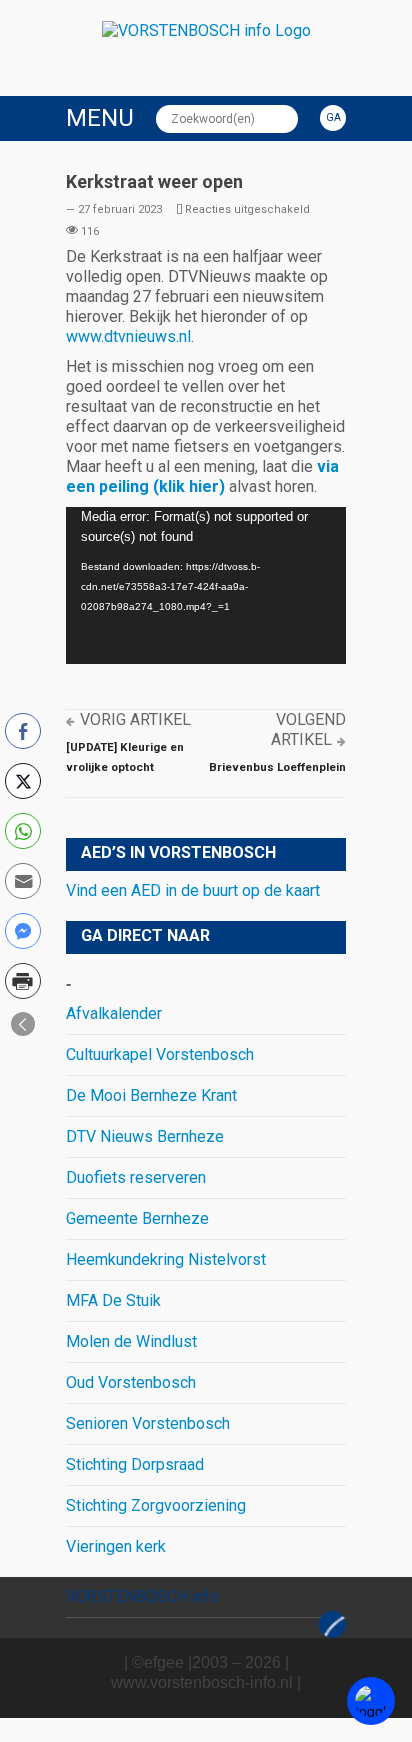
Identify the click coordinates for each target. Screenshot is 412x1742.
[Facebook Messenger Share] (23, 931)
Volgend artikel (308, 729)
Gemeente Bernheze (137, 1218)
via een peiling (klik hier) (202, 476)
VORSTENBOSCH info (142, 1596)
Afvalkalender (114, 1013)
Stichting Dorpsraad (135, 1464)
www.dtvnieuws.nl (128, 336)
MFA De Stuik (113, 1300)
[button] (23, 1024)
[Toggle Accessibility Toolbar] (371, 1701)
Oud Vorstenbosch (131, 1382)
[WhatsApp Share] (23, 831)
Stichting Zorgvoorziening (156, 1505)
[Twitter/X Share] (23, 781)
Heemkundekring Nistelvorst (166, 1259)
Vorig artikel (135, 719)
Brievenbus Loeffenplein (277, 767)
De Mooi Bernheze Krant (151, 1095)
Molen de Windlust (131, 1341)
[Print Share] (23, 981)
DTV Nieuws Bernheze (145, 1136)
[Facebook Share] (23, 731)
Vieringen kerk (116, 1546)
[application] (206, 586)
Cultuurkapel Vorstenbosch (160, 1054)
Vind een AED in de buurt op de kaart (193, 890)
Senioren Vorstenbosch (148, 1423)
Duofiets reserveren (136, 1177)
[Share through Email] (23, 881)
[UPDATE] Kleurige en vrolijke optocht (125, 757)
